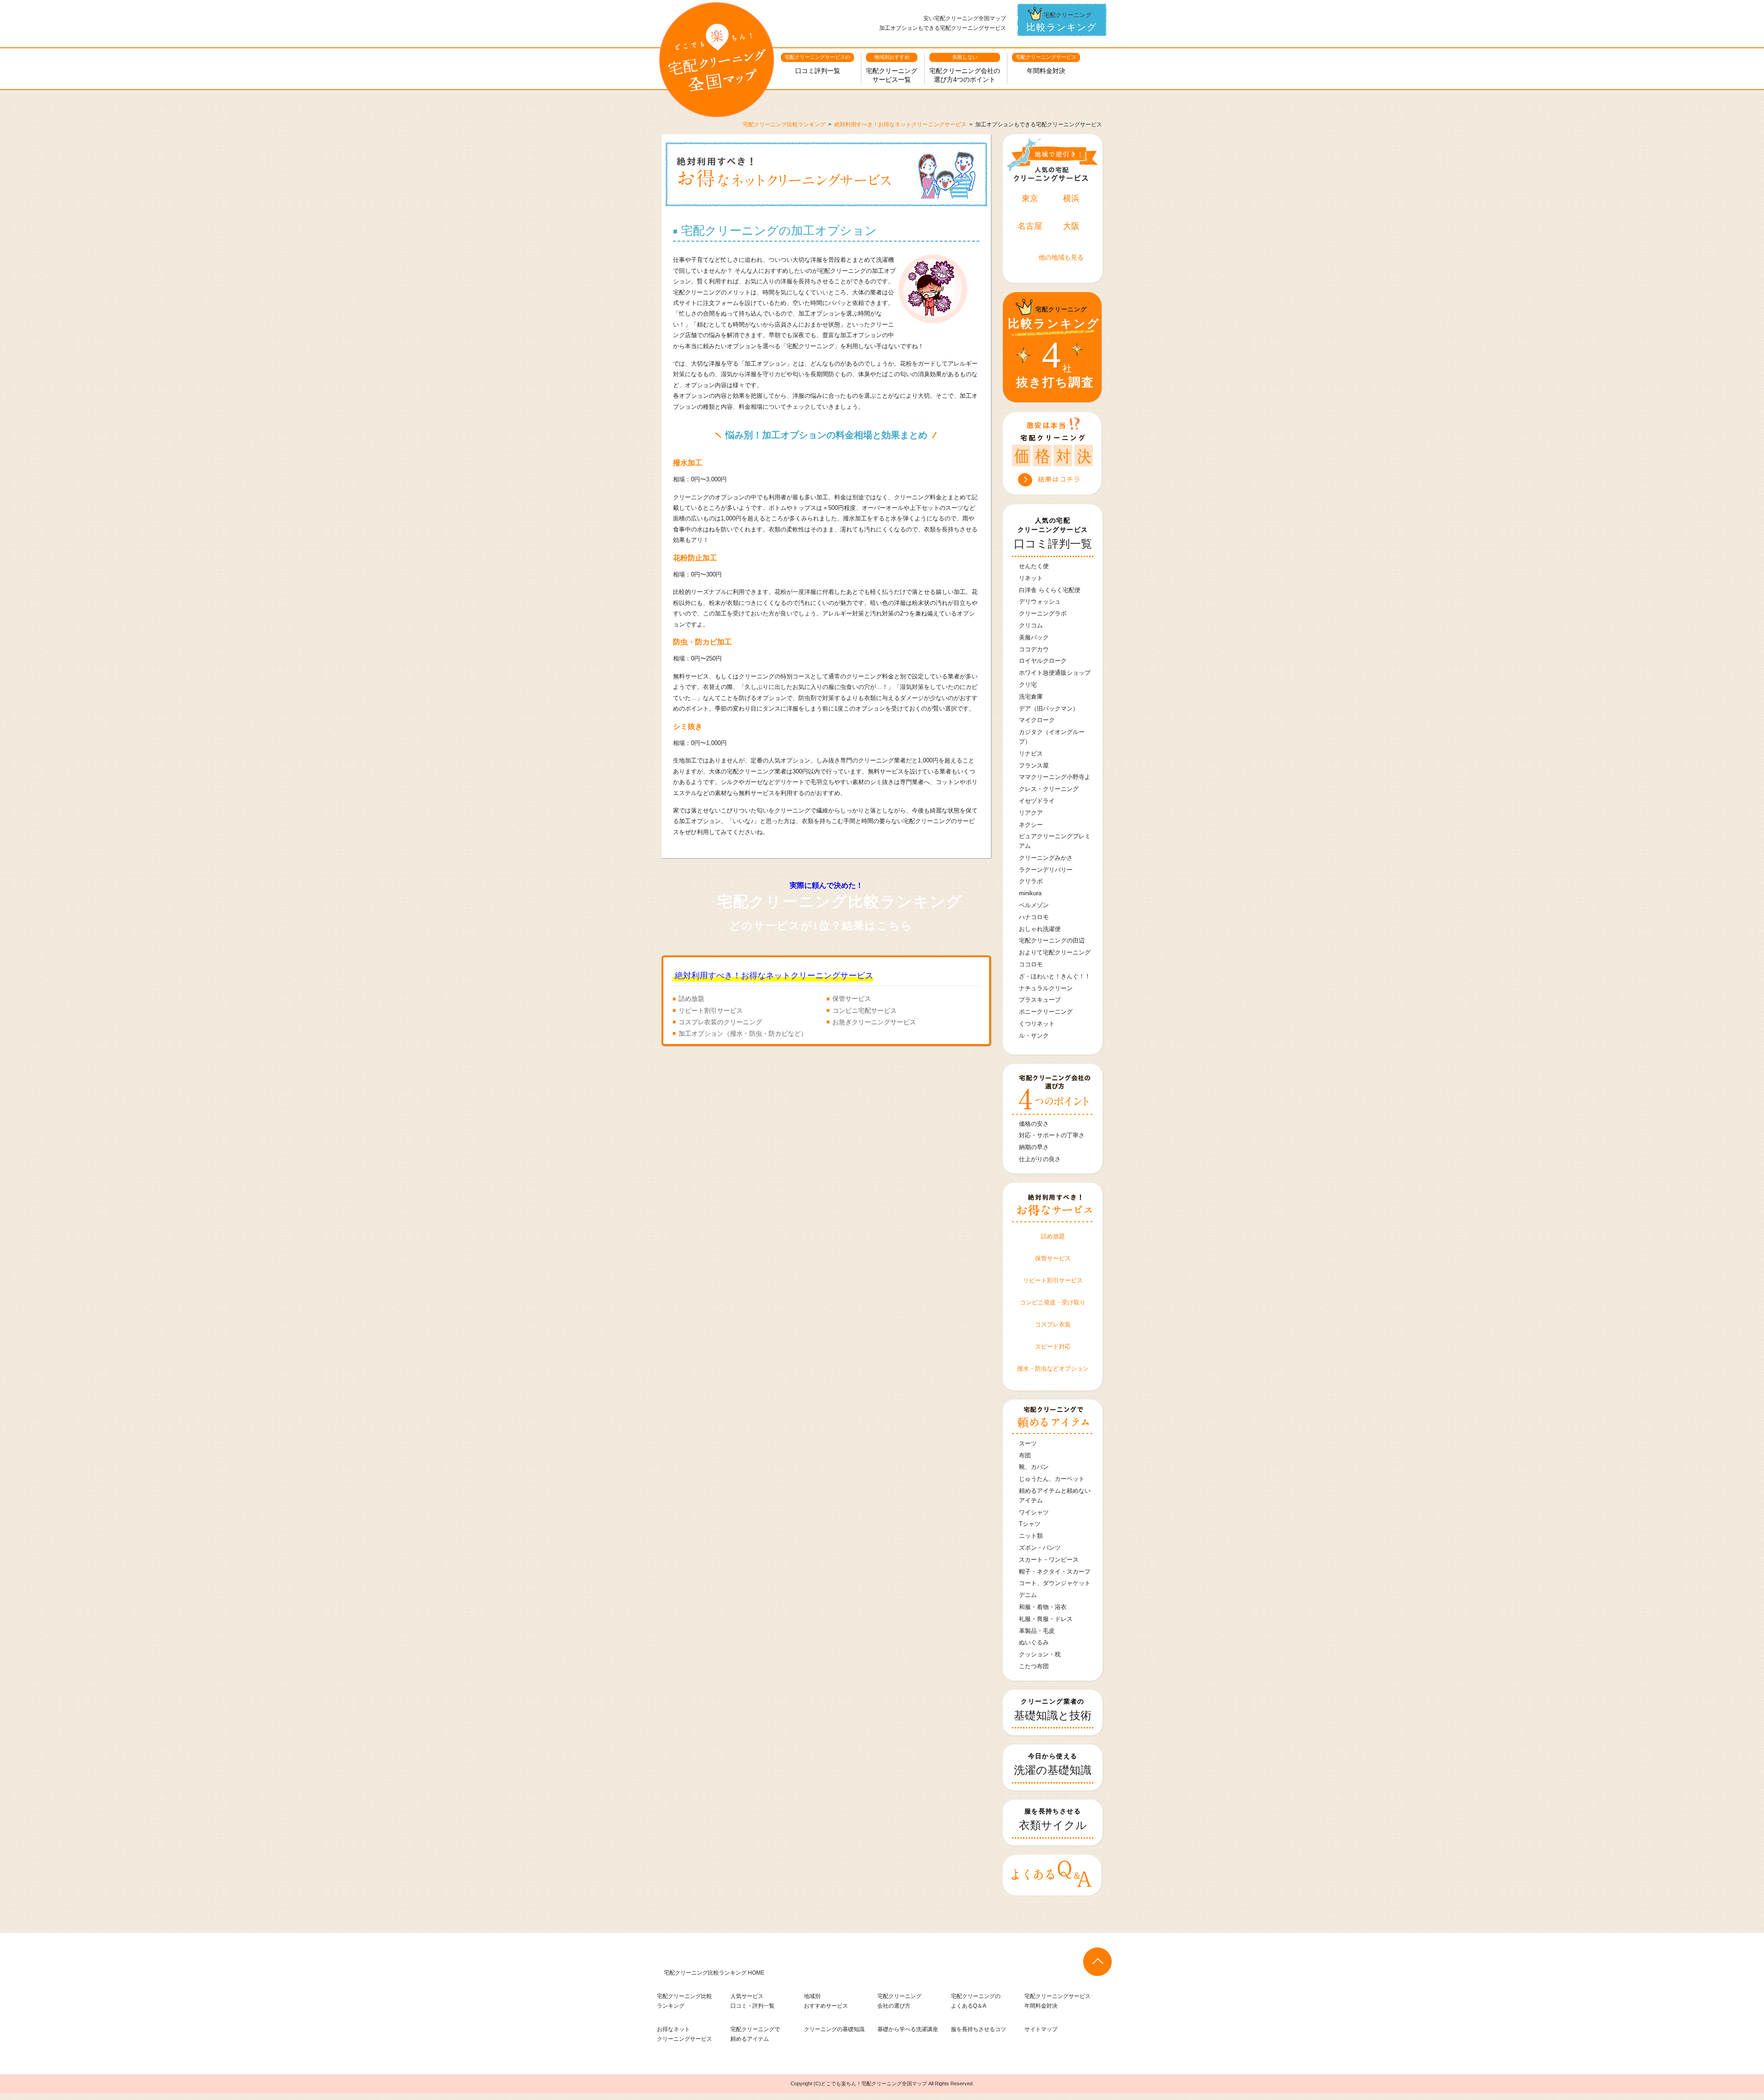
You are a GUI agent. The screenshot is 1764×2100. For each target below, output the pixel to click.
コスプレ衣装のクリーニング (720, 1022)
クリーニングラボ (1043, 613)
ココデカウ (1034, 649)
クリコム (1031, 625)
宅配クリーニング (1062, 22)
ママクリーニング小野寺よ (1055, 777)
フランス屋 (1034, 765)
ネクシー (1031, 825)
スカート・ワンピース (1049, 1560)
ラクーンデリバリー (1046, 870)
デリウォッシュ (1040, 601)
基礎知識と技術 (1053, 1710)
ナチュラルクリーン (1046, 988)
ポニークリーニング (1046, 1012)
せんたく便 (1034, 566)
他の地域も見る (1061, 257)
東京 (1030, 198)
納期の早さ (1034, 1147)
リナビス (1031, 754)
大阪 (1071, 226)
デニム (1028, 1595)
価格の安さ (1034, 1124)
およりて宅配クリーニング (1055, 952)
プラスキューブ (1040, 1000)
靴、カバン (1034, 1467)
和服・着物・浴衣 (1043, 1607)
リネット (1031, 578)
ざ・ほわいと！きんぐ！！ (1055, 976)
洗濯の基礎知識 (1053, 1764)
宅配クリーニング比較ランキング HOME (714, 1973)
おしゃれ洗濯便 (1040, 929)
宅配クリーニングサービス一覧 (892, 69)
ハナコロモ (1034, 917)
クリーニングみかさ (1046, 858)
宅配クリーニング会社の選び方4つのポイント (965, 69)
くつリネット (1037, 1024)
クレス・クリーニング (1049, 789)
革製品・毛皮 (1037, 1631)
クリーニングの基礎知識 (834, 2029)
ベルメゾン (1034, 905)
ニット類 (1031, 1536)
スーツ (1028, 1443)
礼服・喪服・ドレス (1046, 1619)
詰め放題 (691, 999)
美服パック (1034, 637)
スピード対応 (1053, 1346)
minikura (1030, 893)
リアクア (1031, 813)
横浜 (1071, 198)
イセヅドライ (1037, 801)
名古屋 (1030, 226)
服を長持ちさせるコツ (978, 2029)
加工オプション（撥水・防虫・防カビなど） (743, 1033)
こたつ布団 (1034, 1666)
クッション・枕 (1040, 1654)
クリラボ (1031, 881)
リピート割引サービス (711, 1010)
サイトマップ (1041, 2029)
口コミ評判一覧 (817, 64)
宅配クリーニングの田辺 (1052, 940)
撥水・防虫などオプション (1053, 1369)
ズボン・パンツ (1040, 1548)
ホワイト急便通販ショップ (1055, 673)
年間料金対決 (1046, 64)
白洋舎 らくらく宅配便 (1050, 590)
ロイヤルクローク (1043, 661)
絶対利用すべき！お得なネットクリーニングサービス (774, 976)
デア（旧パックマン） (1049, 708)
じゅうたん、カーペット (1052, 1479)
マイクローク (1037, 720)
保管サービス (852, 999)
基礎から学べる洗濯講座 (908, 2029)
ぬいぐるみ (1034, 1642)
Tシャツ (1030, 1524)
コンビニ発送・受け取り (1053, 1302)
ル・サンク (1034, 1036)
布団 (1025, 1455)
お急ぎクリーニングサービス (874, 1022)
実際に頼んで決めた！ (840, 906)
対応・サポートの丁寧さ (1052, 1135)
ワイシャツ (1034, 1512)
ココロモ (1031, 964)
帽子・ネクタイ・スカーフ (1055, 1572)
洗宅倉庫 (1031, 697)
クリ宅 (1028, 685)
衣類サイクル (1053, 1819)
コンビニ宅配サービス (865, 1010)
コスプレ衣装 (1053, 1324)
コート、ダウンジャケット (1055, 1583)
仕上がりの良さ (1040, 1159)
